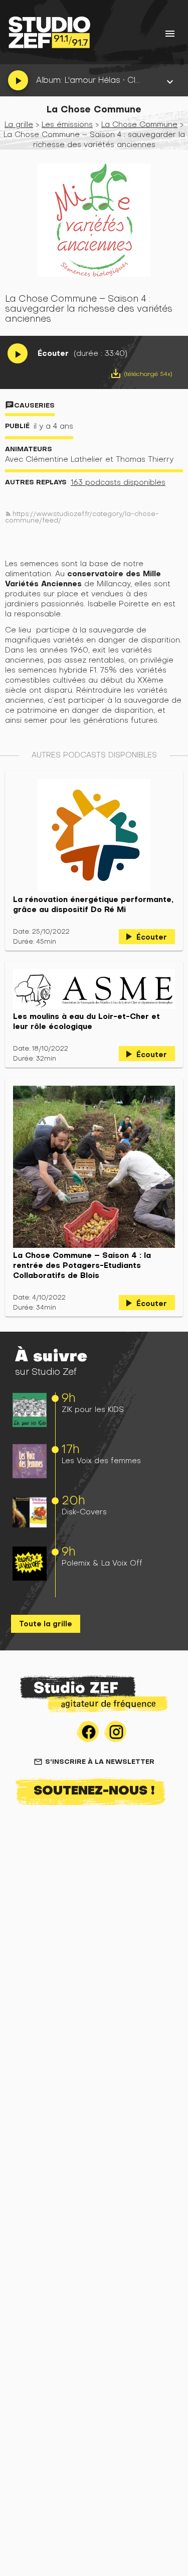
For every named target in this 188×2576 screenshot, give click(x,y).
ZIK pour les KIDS (93, 1409)
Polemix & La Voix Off (102, 1563)
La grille (19, 124)
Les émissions (67, 124)
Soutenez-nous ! (94, 1790)
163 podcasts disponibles (118, 482)
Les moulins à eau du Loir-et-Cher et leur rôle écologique (86, 1021)
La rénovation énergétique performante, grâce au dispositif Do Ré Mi (93, 905)
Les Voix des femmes (101, 1460)
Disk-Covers (84, 1512)
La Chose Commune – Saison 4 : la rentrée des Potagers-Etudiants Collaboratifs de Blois (82, 1265)
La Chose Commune (139, 124)
